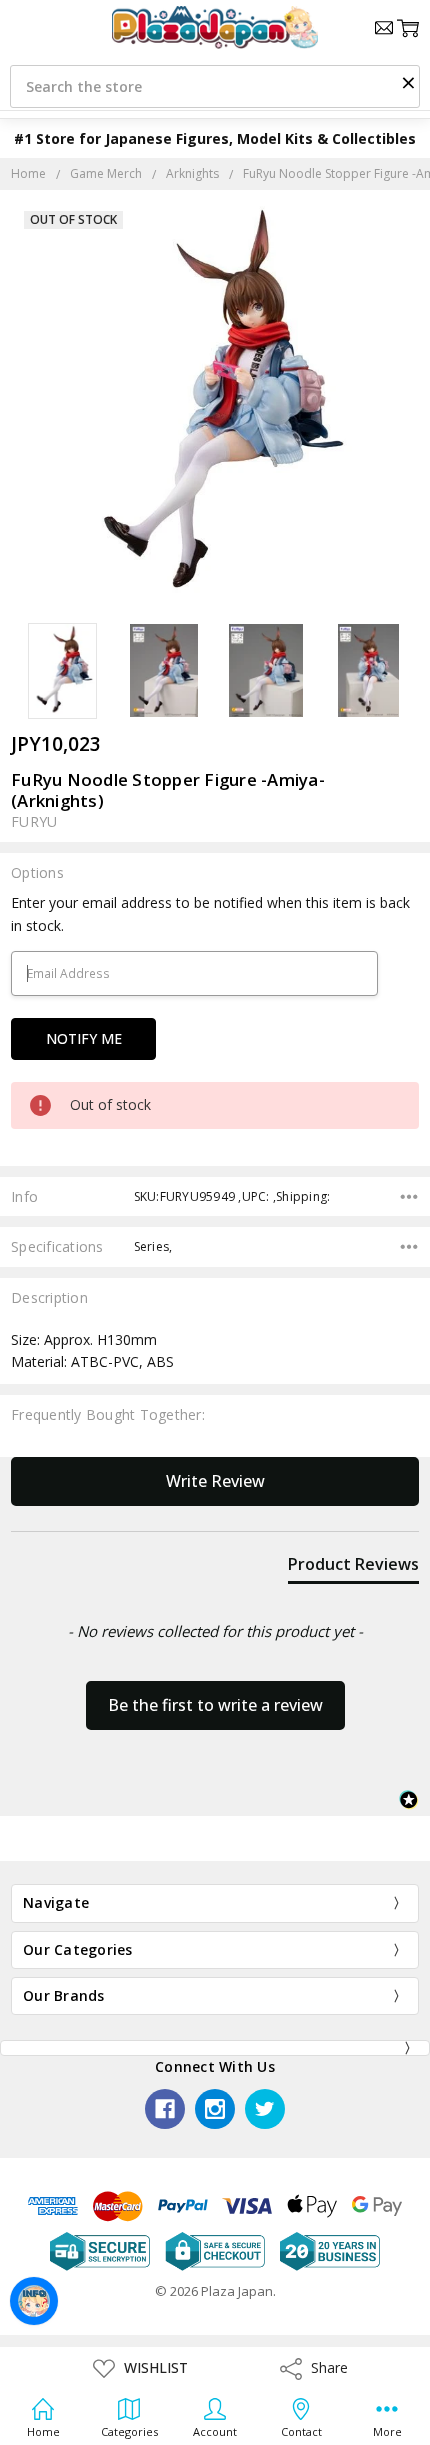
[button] (408, 82)
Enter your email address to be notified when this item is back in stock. (210, 913)
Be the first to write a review (215, 1705)
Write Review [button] (215, 1481)
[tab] (353, 1568)
